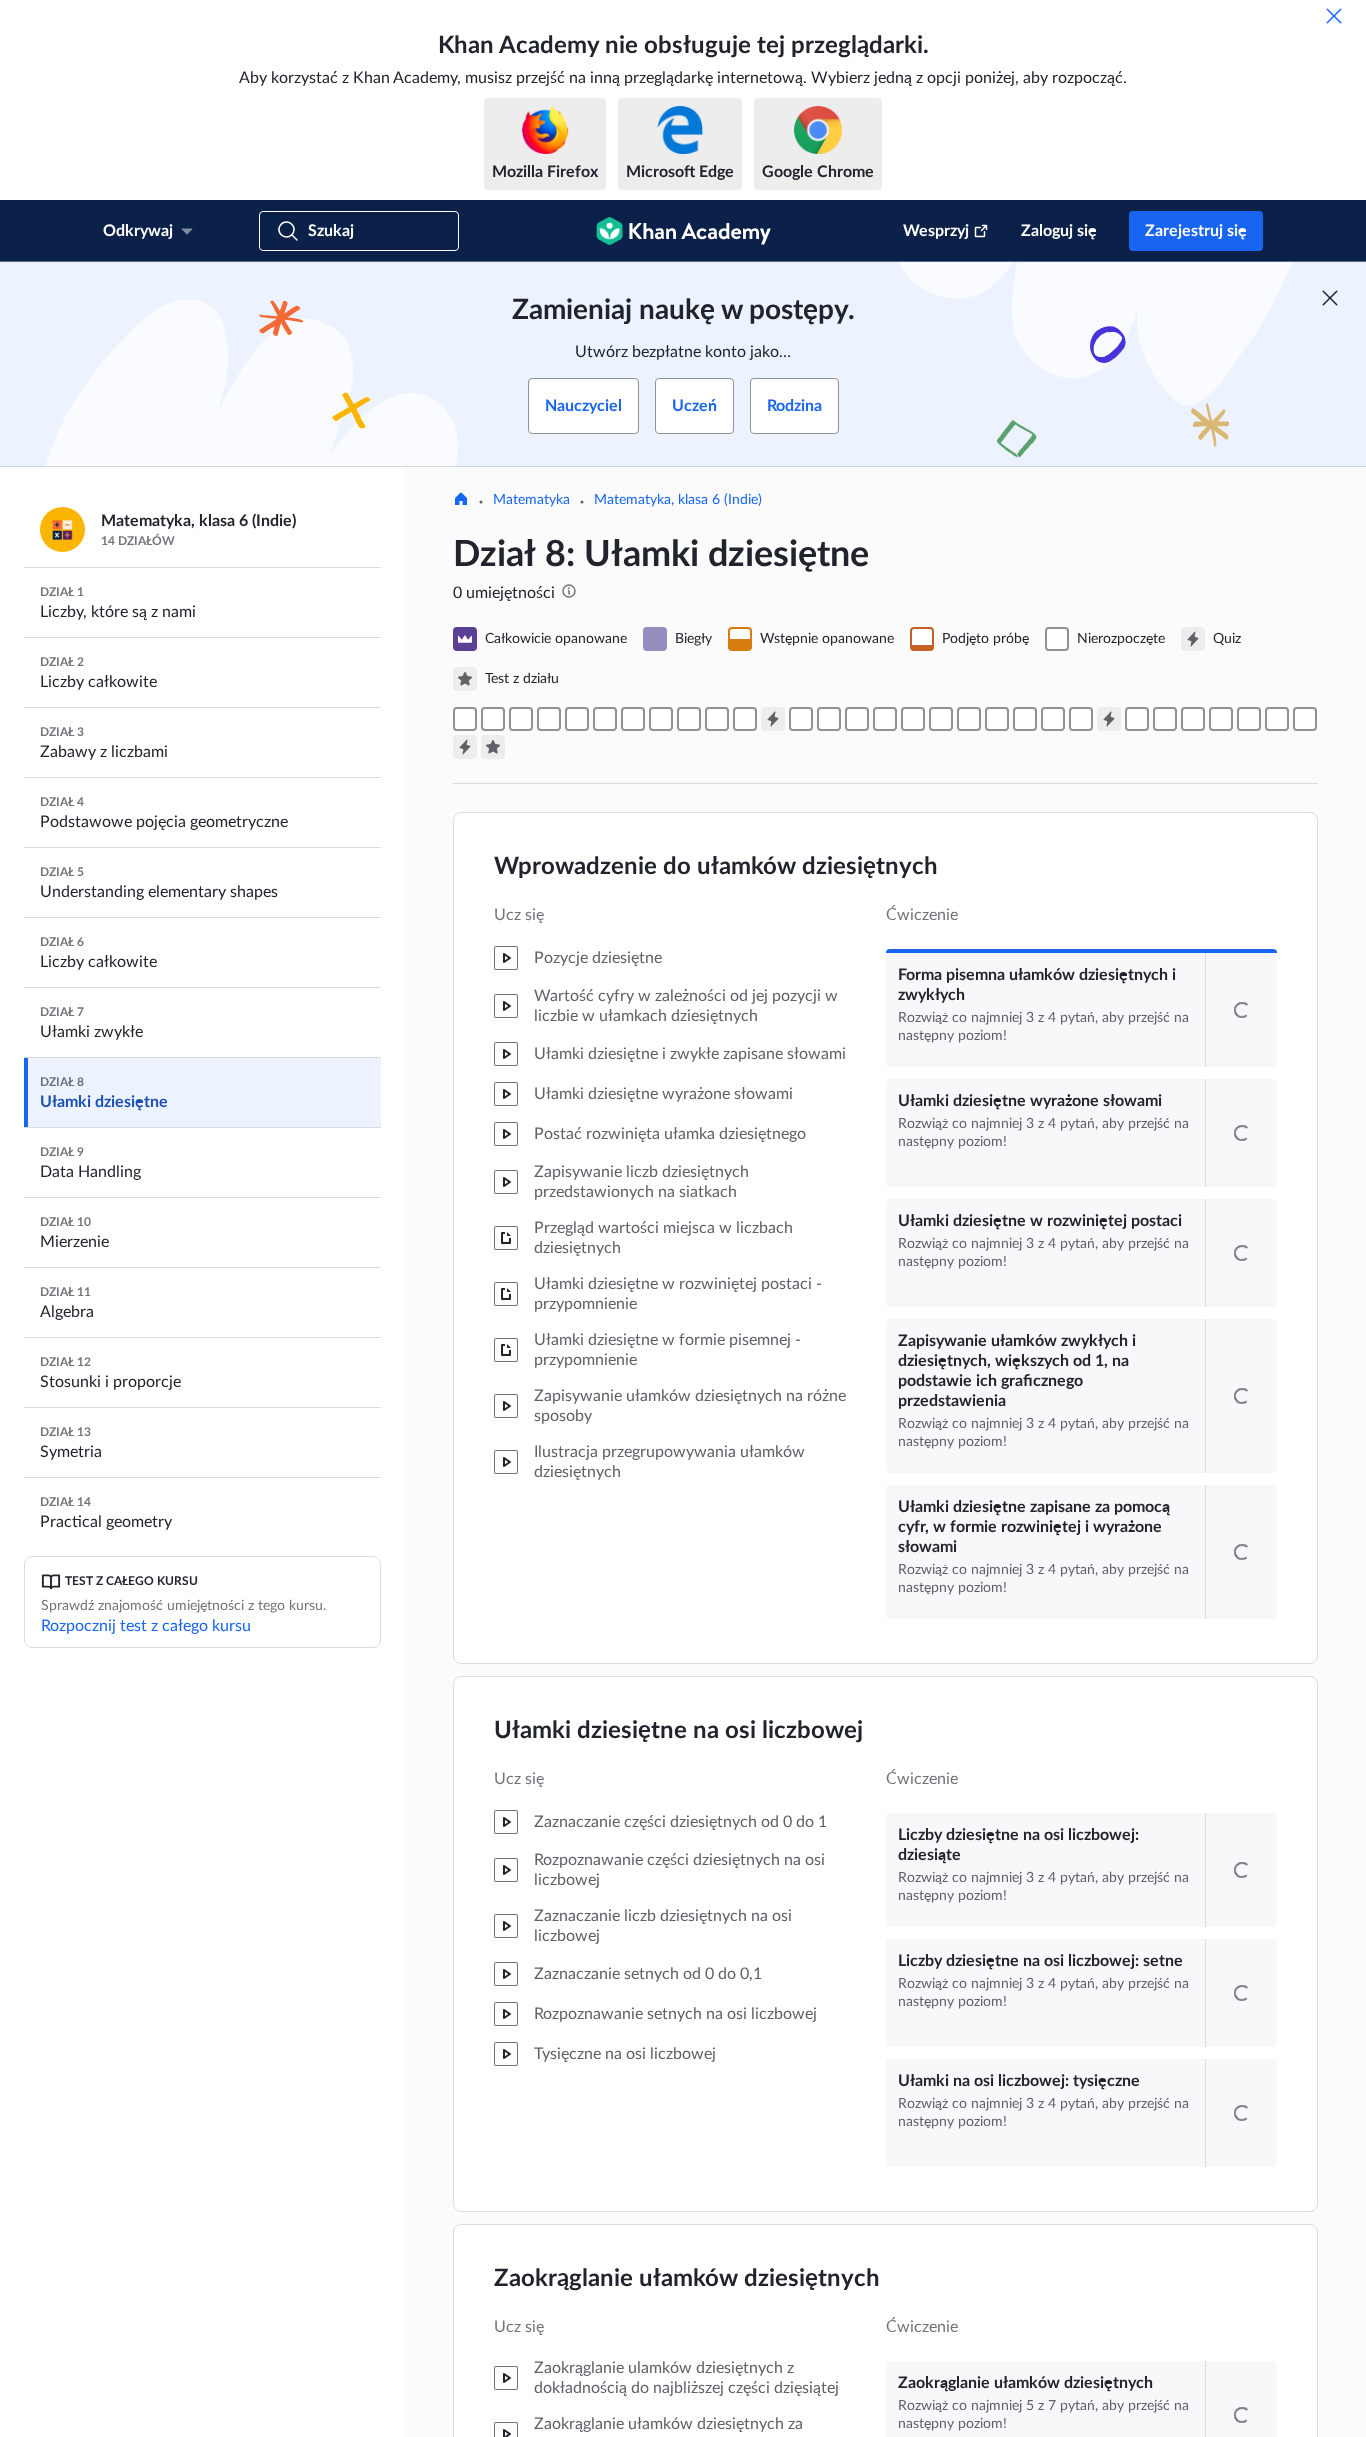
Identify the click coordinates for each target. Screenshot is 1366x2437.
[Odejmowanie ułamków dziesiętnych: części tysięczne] (1277, 719)
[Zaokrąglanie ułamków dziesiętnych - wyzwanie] (745, 719)
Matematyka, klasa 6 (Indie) (678, 500)
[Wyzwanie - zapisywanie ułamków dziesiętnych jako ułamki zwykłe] (1053, 719)
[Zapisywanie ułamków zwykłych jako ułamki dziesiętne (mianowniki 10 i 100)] (941, 719)
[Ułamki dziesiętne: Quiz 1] (773, 719)
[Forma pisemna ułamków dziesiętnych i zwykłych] (465, 719)
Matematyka (531, 500)
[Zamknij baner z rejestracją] (1330, 298)
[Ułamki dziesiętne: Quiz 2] (1109, 719)
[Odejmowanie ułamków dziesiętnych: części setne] (1249, 719)
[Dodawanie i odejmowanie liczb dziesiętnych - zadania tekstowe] (1305, 719)
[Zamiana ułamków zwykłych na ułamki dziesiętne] (1025, 719)
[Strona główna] (461, 501)
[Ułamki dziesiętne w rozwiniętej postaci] (521, 719)
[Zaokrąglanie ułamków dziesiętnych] (689, 719)
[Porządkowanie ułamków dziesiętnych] (885, 719)
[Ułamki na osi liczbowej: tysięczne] (661, 719)
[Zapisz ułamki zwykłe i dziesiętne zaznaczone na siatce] (969, 719)
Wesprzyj (936, 231)
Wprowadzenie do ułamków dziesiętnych (716, 867)
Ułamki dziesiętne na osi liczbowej (678, 1885)
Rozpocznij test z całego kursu (146, 1626)
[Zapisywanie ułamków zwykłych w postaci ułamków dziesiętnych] (1081, 719)
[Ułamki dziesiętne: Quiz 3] (465, 747)
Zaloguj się (1059, 231)
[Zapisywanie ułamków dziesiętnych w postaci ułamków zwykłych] (997, 719)
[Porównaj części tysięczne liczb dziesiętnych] (829, 719)
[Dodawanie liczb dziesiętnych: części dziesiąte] (1137, 719)
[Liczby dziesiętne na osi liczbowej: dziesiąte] (605, 719)
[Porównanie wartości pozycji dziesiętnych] (857, 719)
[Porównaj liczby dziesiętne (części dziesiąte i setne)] (801, 719)
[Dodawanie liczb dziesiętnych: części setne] (1165, 719)
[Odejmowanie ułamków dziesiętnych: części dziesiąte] (1221, 719)
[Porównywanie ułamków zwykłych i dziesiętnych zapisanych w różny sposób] (913, 719)
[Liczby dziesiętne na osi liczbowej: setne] (633, 719)
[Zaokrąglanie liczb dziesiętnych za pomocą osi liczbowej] (717, 719)
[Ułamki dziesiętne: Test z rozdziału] (493, 747)
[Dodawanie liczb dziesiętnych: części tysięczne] (1193, 719)
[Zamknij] (1334, 16)
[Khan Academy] (683, 231)
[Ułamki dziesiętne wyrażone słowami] (493, 719)
